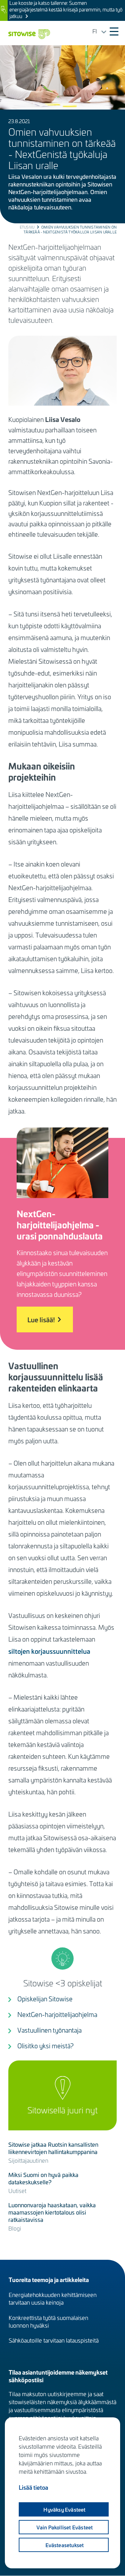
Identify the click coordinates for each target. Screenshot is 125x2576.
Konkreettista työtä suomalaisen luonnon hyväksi (48, 2321)
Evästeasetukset (65, 2545)
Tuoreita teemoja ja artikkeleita (49, 2279)
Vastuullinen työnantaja (49, 2030)
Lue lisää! (41, 1319)
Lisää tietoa (34, 2487)
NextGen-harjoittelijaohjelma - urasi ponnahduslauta (60, 1225)
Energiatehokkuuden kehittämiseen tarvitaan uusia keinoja (53, 2298)
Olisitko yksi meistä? (45, 2046)
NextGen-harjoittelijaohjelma (57, 2014)
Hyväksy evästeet (64, 2510)
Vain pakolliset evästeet (65, 2527)
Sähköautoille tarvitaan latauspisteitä (54, 2340)
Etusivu (27, 227)
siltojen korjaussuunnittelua (49, 1651)
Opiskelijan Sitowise (45, 1999)
